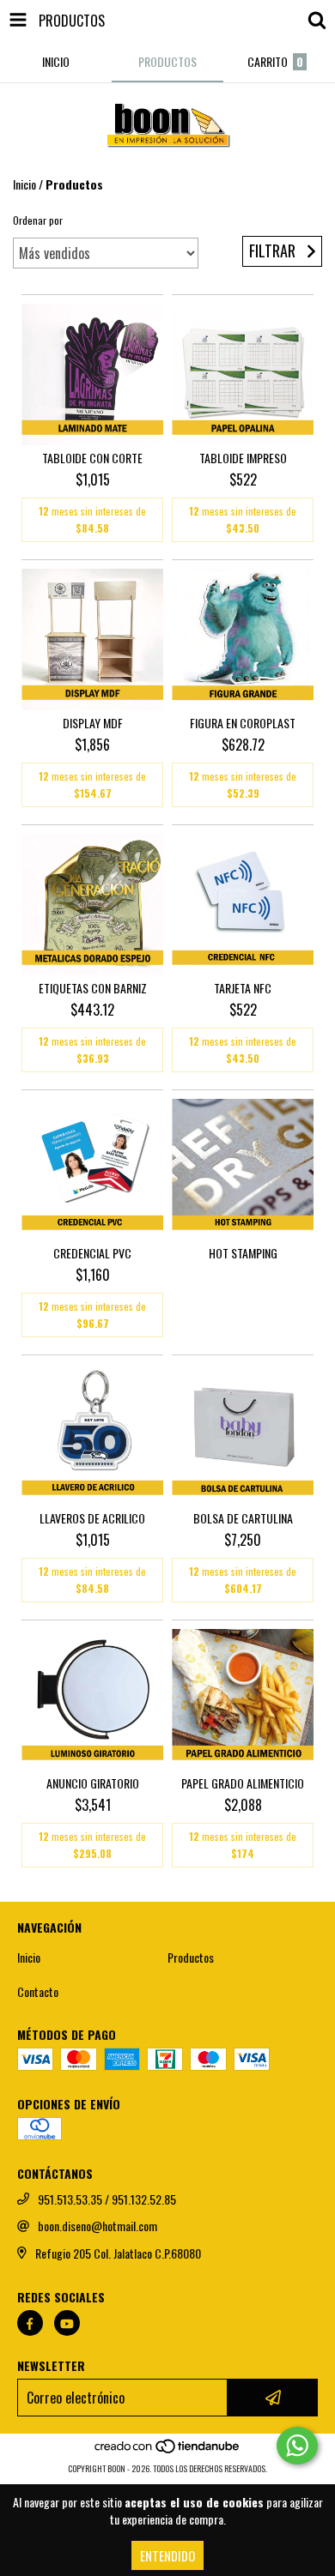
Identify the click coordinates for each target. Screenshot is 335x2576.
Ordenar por (38, 220)
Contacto (38, 1992)
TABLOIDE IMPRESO (243, 458)
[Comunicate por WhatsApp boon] (297, 2446)
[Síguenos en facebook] (30, 2323)
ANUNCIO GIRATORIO (93, 1783)
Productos (191, 1958)
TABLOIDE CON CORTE (92, 458)
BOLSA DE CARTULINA (243, 1518)
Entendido (167, 2555)
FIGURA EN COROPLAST (243, 723)
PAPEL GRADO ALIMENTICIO (243, 1783)
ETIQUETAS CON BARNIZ (93, 988)
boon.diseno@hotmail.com (97, 2226)
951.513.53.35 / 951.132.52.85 (107, 2199)
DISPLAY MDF (93, 723)
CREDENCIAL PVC (92, 1253)
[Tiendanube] (168, 2451)
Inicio (24, 184)
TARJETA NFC (243, 988)
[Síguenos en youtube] (67, 2323)
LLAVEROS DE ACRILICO (92, 1518)
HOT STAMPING (243, 1253)
